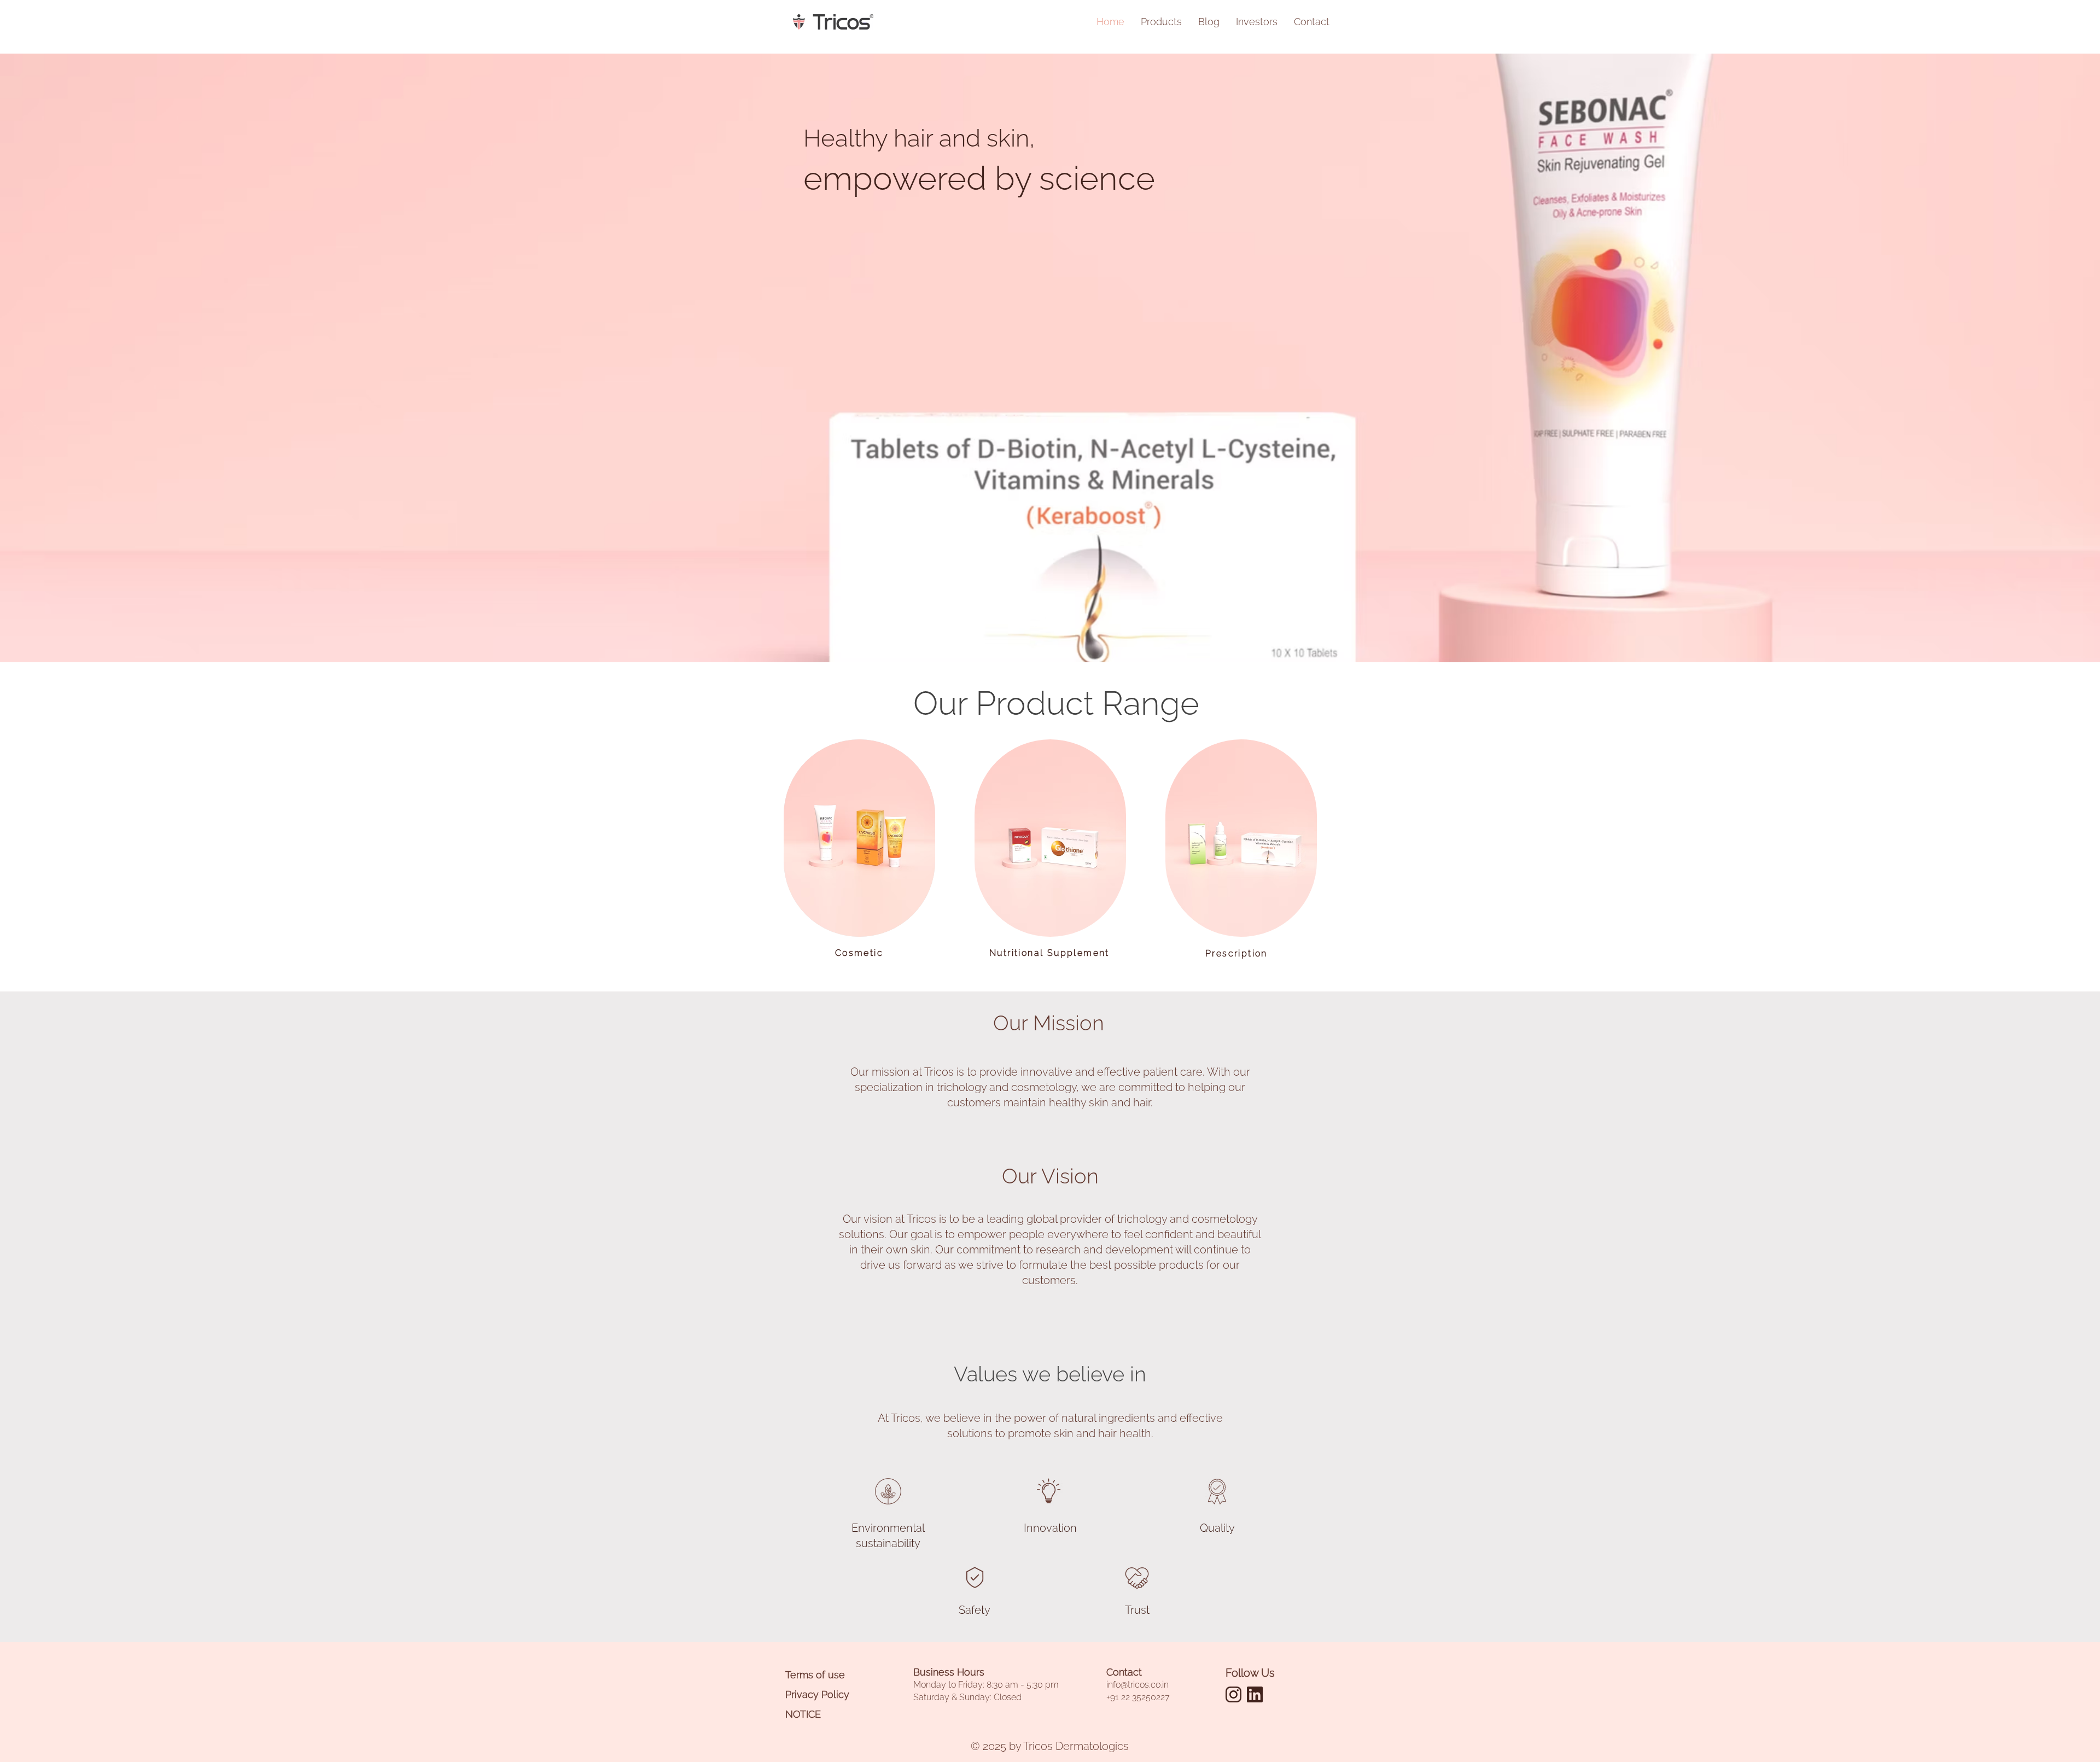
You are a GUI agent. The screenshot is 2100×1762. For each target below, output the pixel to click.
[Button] (859, 837)
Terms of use (815, 1675)
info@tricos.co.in (1137, 1685)
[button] (1257, 22)
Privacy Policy (817, 1694)
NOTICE (803, 1714)
